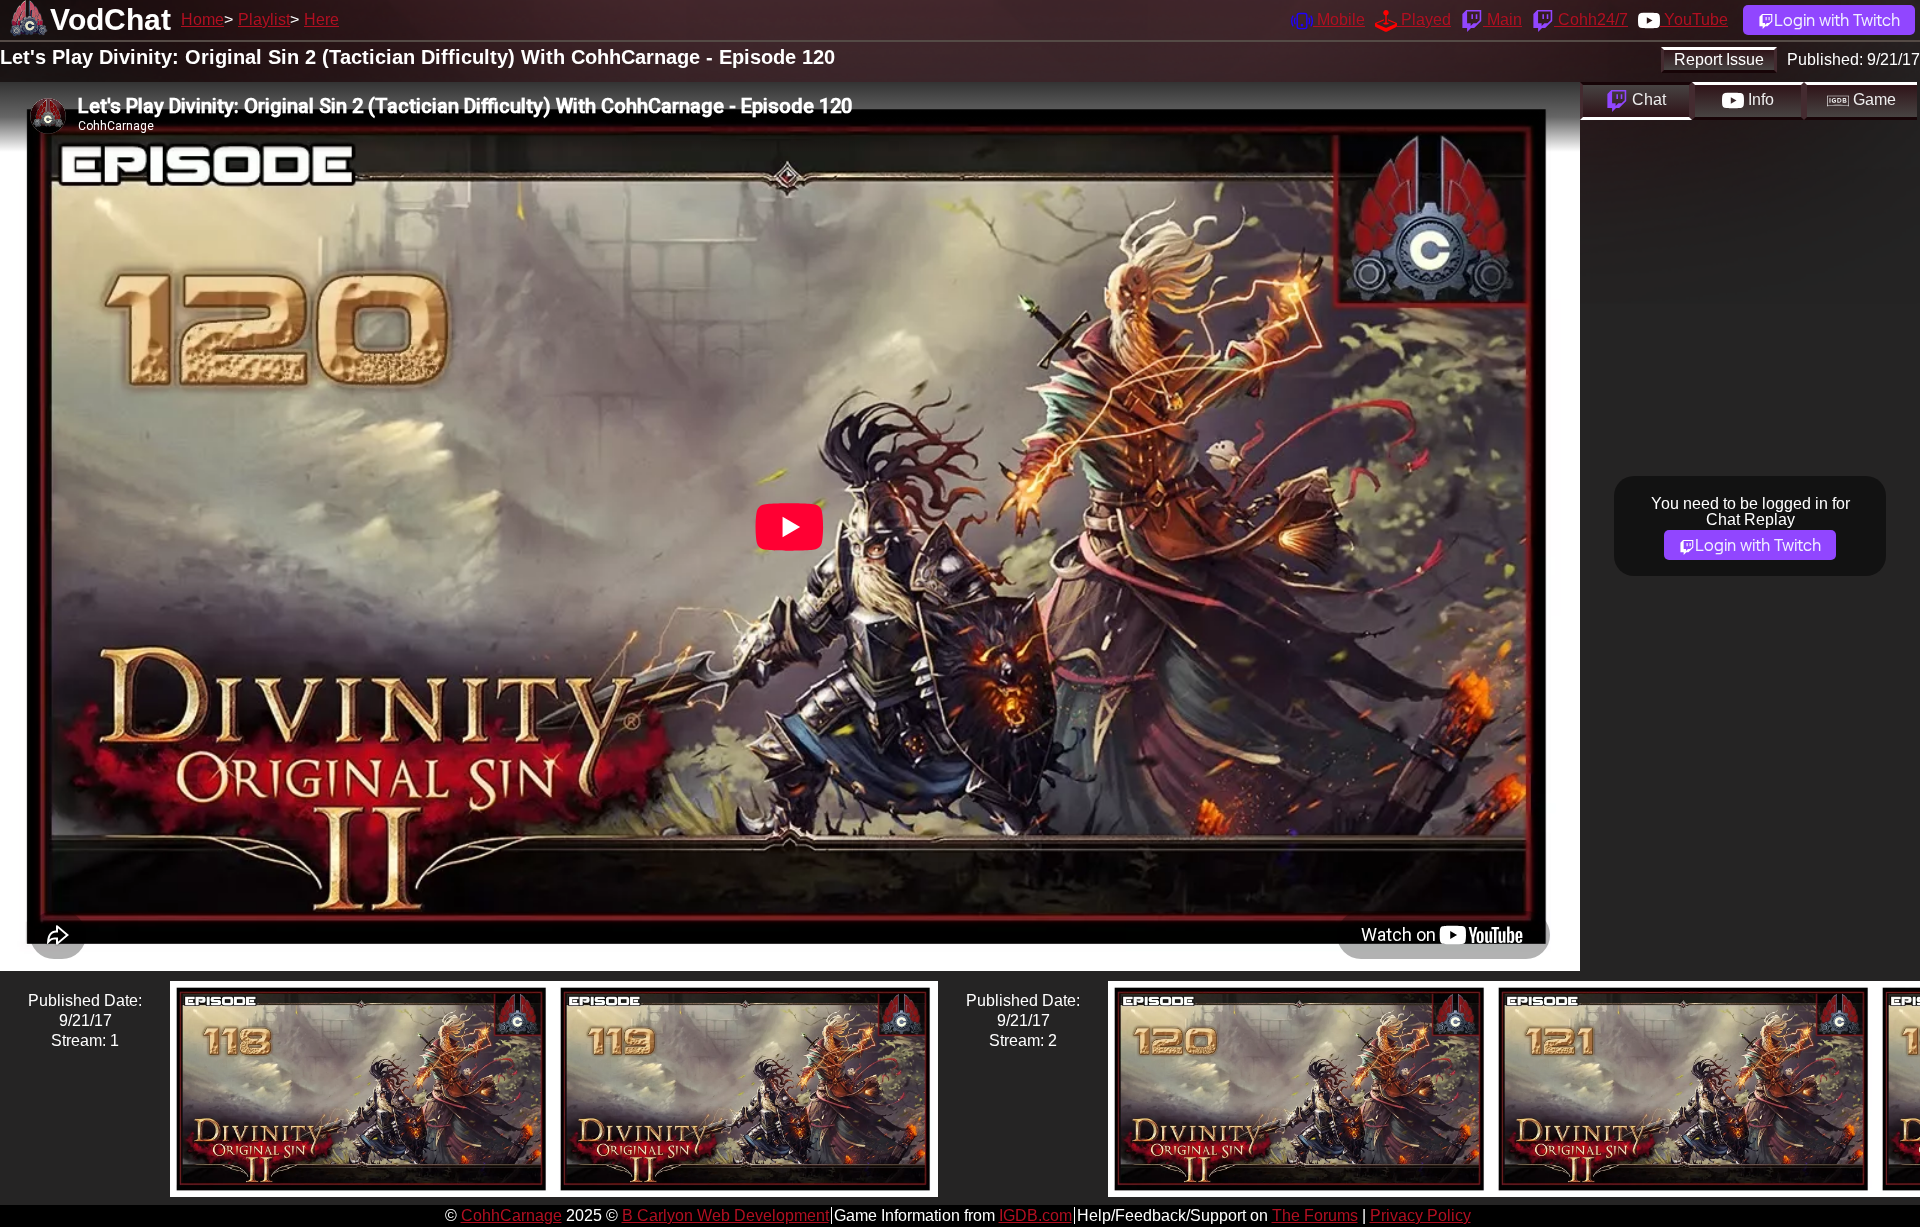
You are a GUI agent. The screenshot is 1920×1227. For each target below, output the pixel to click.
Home (202, 19)
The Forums (1315, 1215)
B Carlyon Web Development (725, 1215)
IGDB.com (1035, 1215)
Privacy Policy (1420, 1215)
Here (321, 19)
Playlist (264, 19)
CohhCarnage (511, 1215)
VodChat (110, 19)
